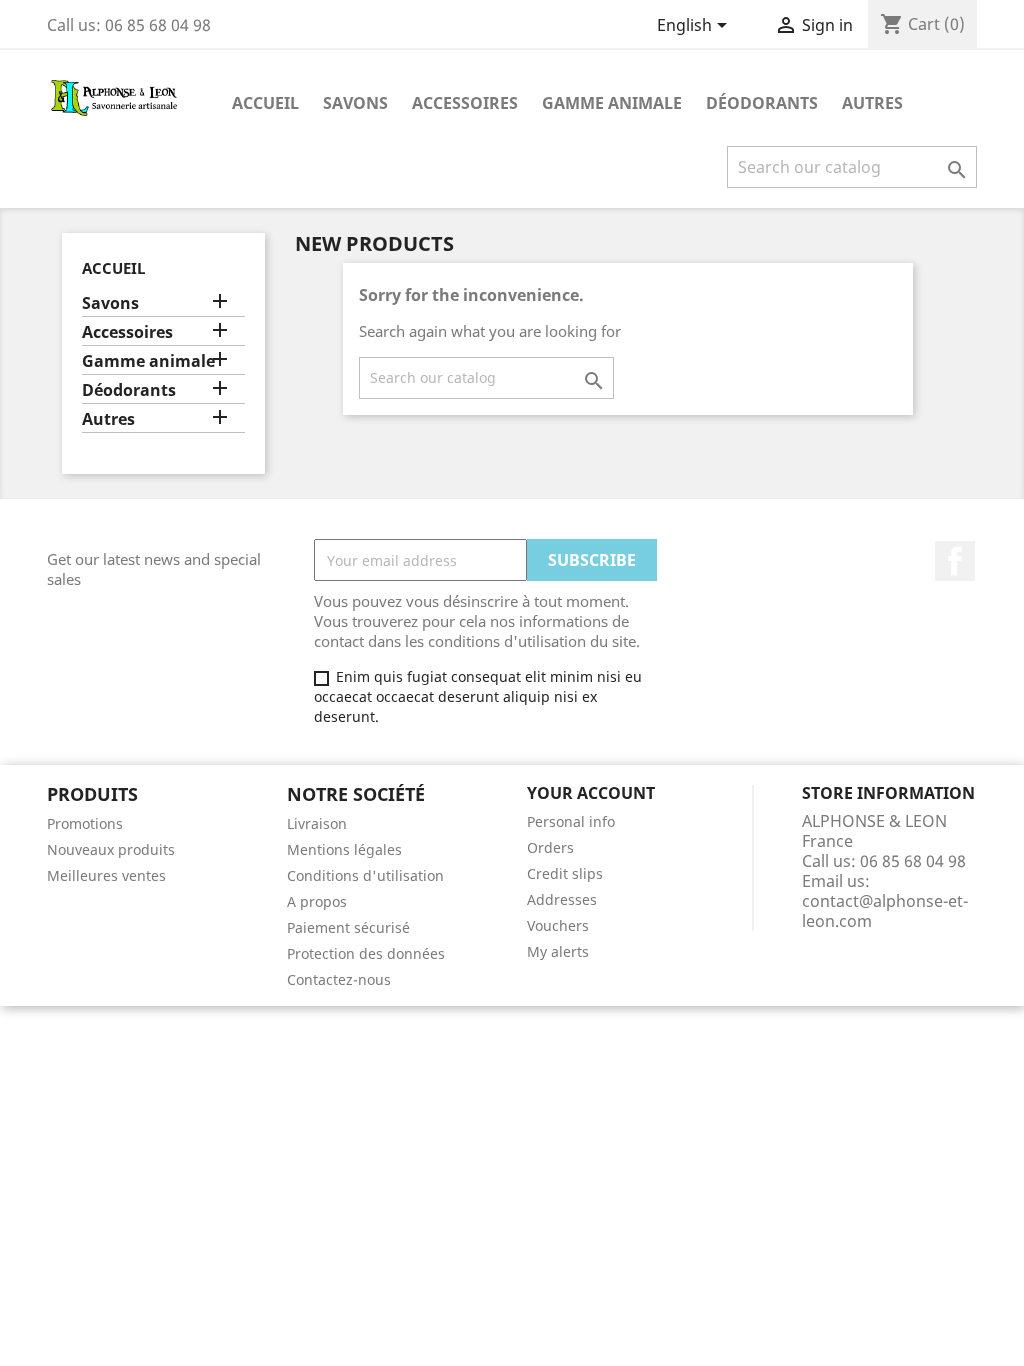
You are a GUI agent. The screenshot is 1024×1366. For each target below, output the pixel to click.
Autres (872, 103)
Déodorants (762, 103)
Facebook (955, 561)
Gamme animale (612, 103)
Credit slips (565, 873)
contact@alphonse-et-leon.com (885, 911)
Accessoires (465, 103)
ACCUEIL (265, 103)
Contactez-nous (339, 979)
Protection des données (366, 953)
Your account (591, 793)
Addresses (562, 899)
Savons (355, 103)
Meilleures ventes (106, 875)
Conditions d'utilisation (365, 875)
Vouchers (558, 925)
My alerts (558, 951)
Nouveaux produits (111, 849)
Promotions (85, 823)
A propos (317, 901)
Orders (550, 847)
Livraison (317, 823)
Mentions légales (344, 849)
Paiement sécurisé (348, 927)
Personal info (571, 821)
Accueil (113, 268)
